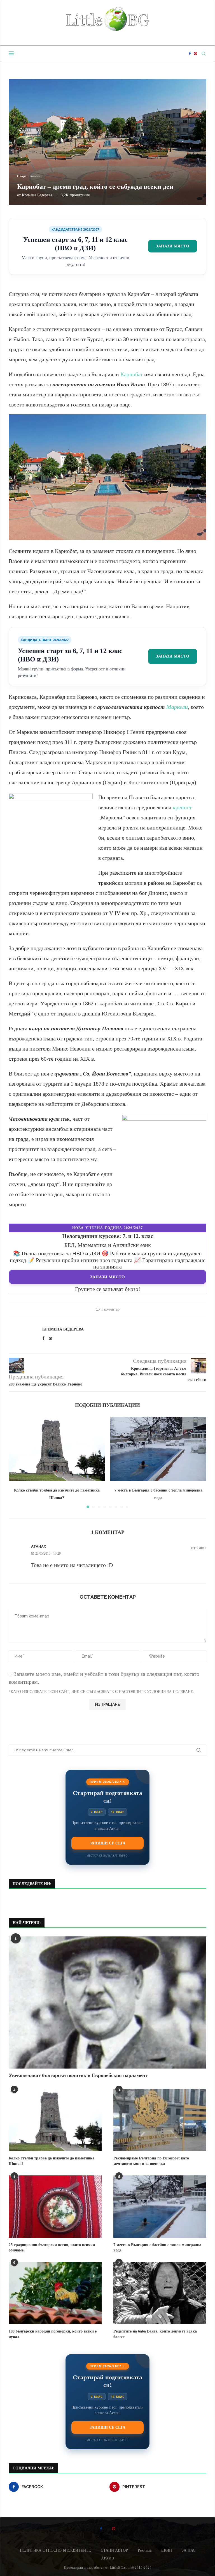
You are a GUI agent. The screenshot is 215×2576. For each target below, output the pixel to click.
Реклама (145, 2550)
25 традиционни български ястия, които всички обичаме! (52, 2248)
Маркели (177, 707)
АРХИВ (107, 2558)
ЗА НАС (189, 2550)
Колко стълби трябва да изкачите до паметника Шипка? (52, 2161)
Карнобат (132, 374)
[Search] (204, 54)
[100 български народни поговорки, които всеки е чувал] (55, 2293)
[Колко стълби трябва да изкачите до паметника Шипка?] (57, 1449)
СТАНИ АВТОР (114, 2550)
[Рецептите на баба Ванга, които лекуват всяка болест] (160, 2293)
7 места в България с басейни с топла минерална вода (157, 2248)
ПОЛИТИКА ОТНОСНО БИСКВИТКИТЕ (55, 2550)
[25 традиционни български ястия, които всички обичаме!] (55, 2206)
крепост (182, 807)
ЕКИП (167, 2550)
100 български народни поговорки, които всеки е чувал (53, 2334)
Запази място (173, 246)
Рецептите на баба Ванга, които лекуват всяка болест (155, 2334)
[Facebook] (190, 54)
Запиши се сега (107, 1843)
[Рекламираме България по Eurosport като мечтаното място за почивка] (160, 2120)
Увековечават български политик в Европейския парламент (78, 2075)
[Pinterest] (195, 54)
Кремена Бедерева (37, 195)
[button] (16, 1462)
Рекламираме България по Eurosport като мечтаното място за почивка (151, 2161)
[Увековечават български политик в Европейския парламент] (107, 2002)
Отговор (199, 1548)
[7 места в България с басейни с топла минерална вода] (158, 1449)
